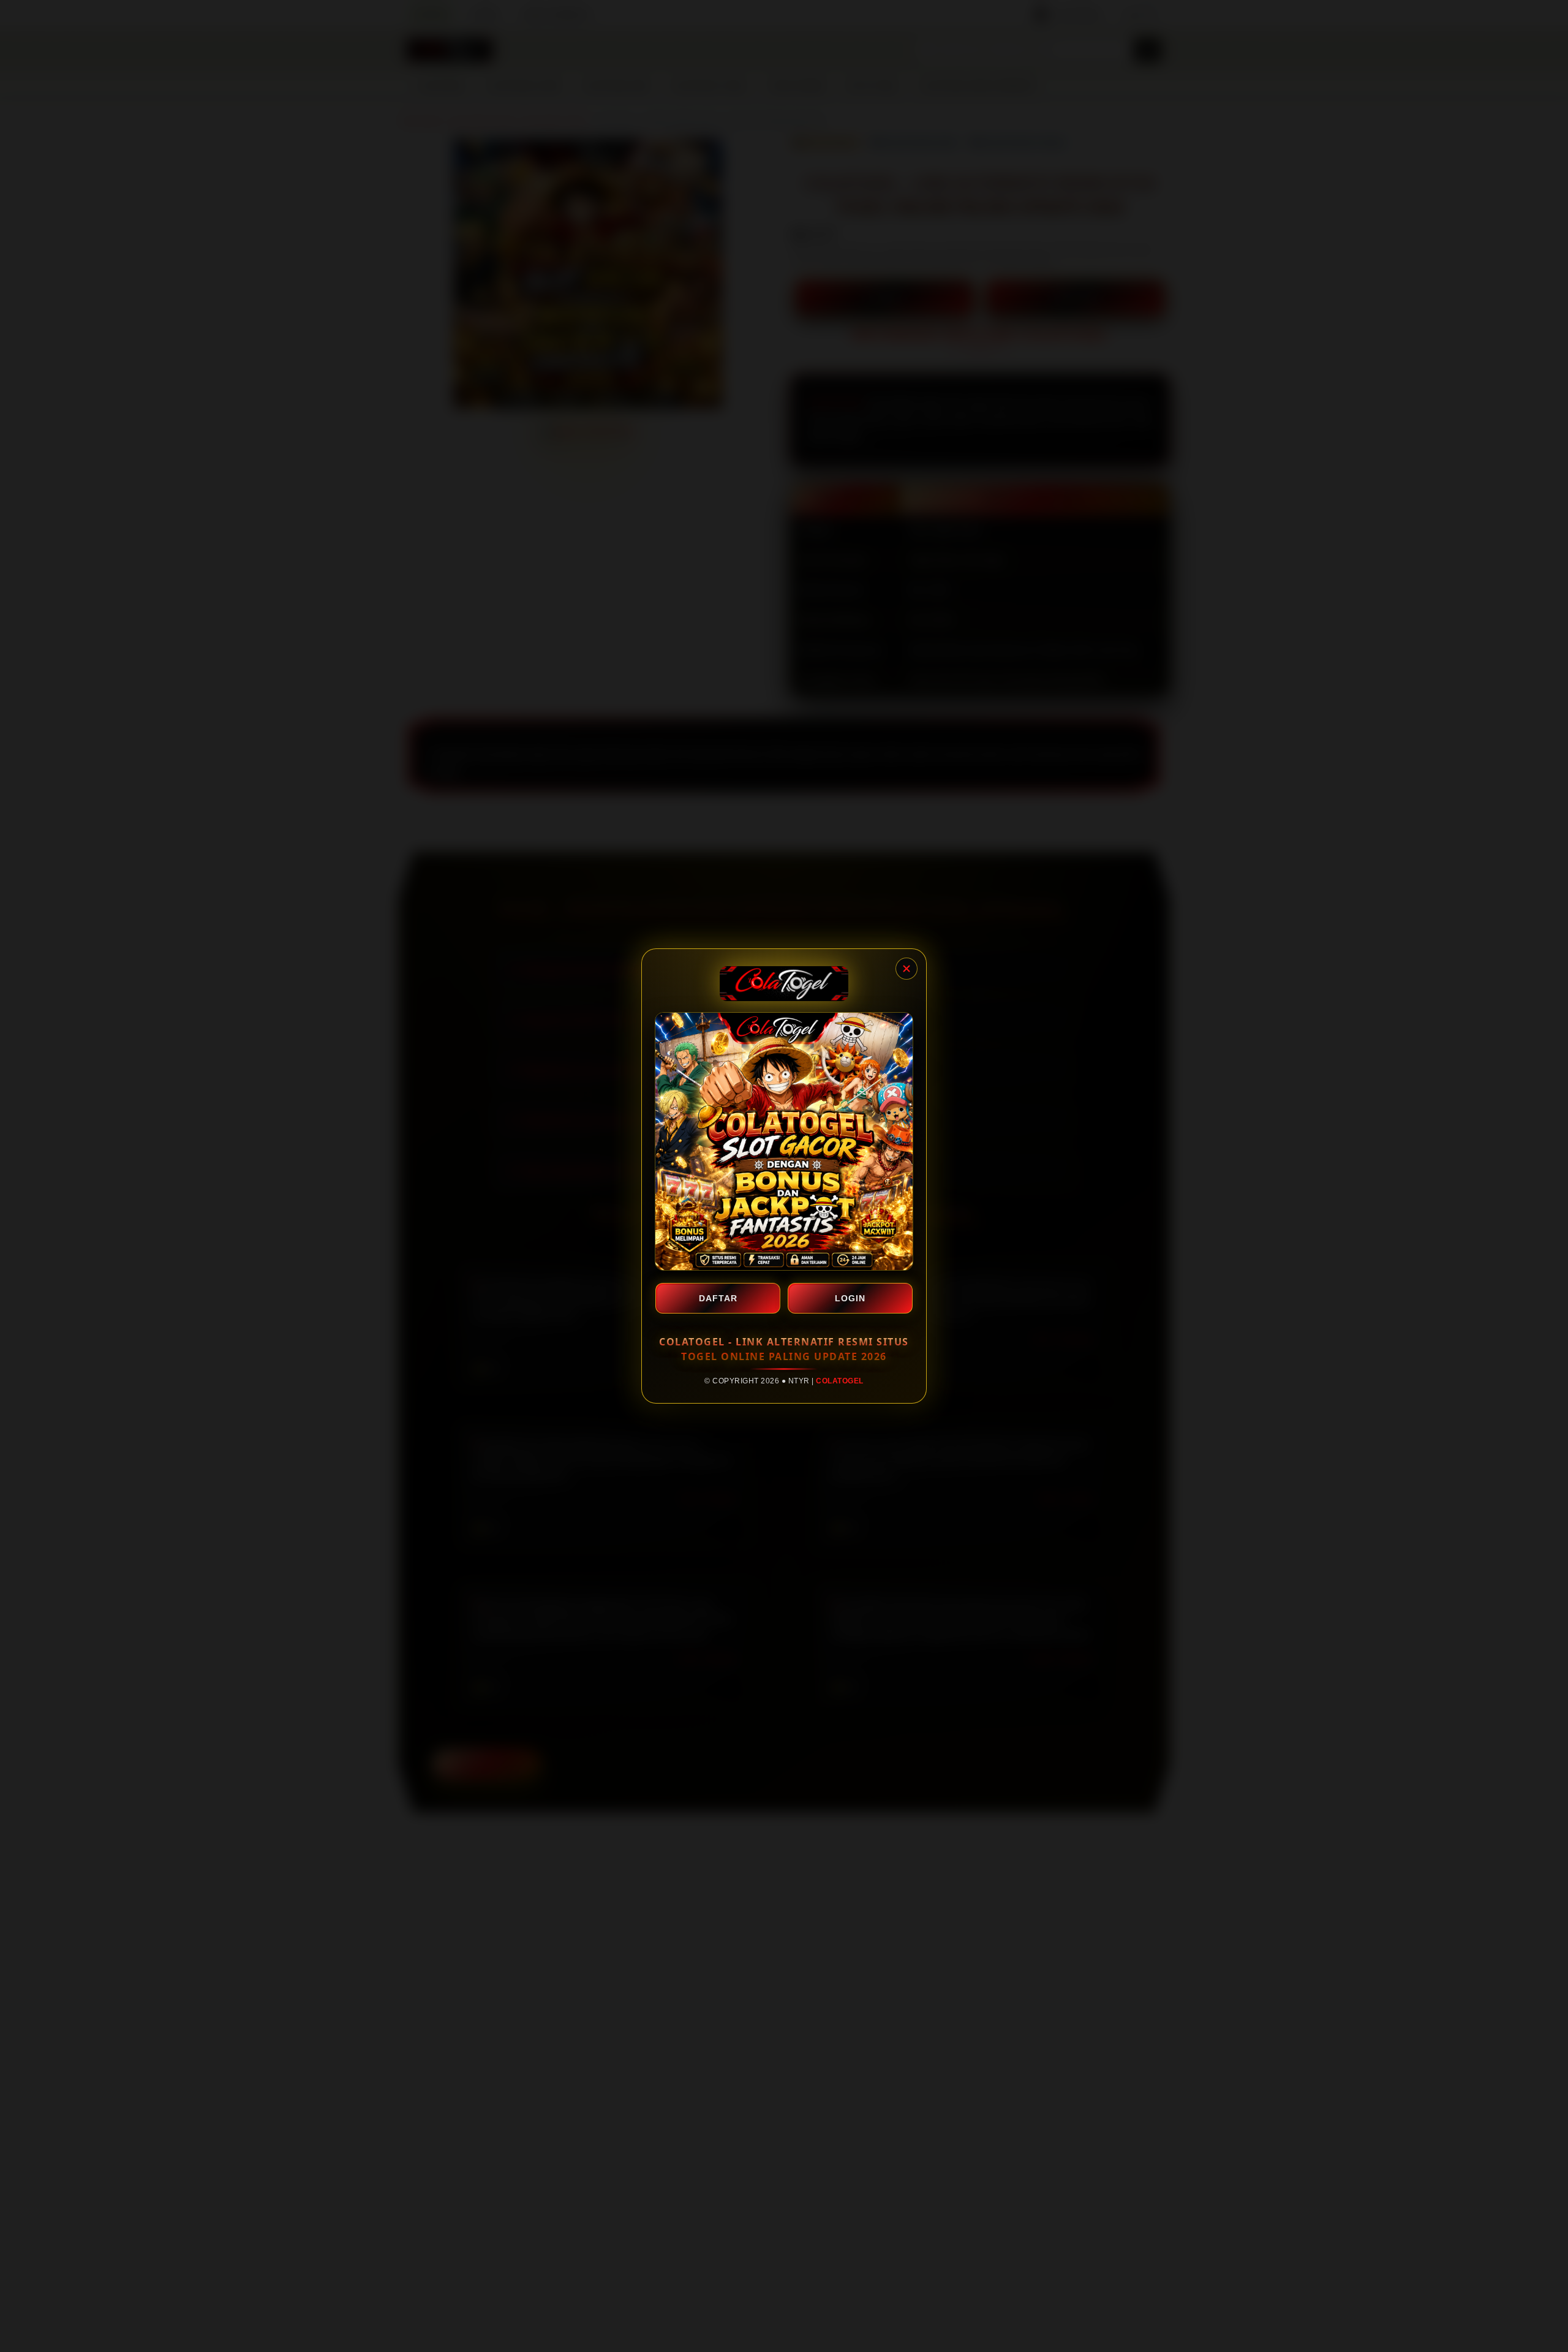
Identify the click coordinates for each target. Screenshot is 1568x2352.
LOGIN (850, 1298)
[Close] (907, 969)
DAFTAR (718, 1298)
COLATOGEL (840, 1381)
